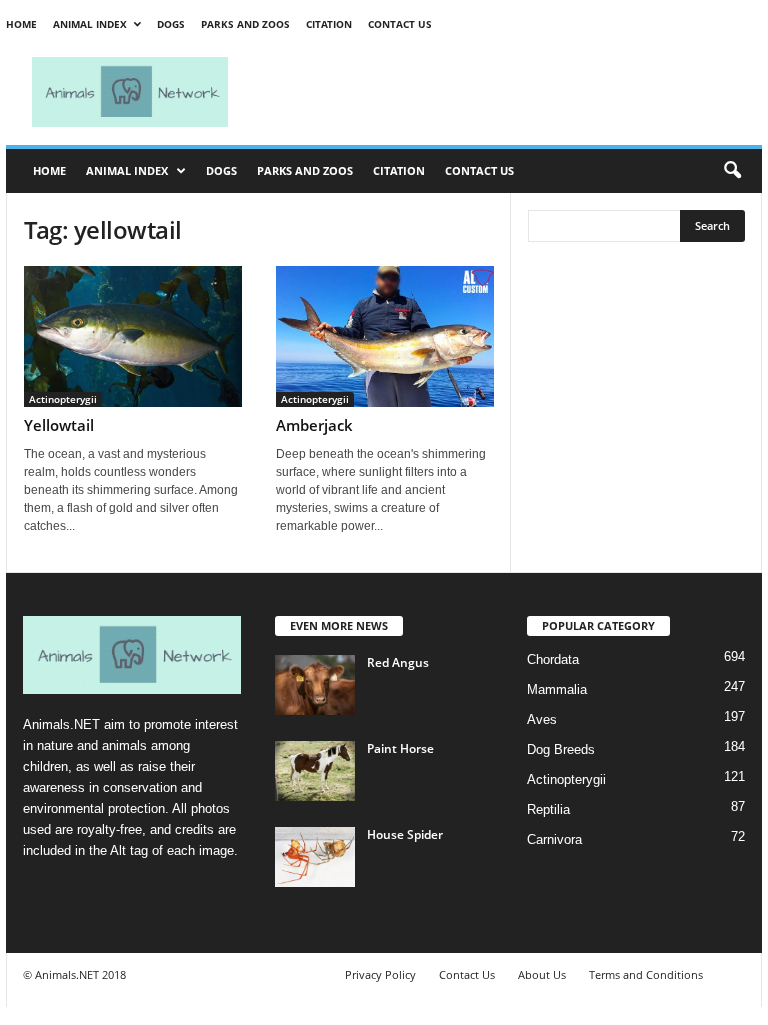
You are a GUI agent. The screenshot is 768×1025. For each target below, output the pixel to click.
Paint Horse (400, 748)
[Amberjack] (385, 336)
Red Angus (398, 662)
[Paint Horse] (315, 771)
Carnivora (554, 839)
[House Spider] (315, 857)
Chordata (553, 659)
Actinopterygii (63, 399)
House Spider (405, 834)
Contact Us (400, 24)
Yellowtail (59, 425)
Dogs (171, 24)
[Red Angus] (315, 685)
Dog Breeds (561, 749)
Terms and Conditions (646, 974)
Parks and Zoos (245, 24)
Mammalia (557, 689)
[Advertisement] (508, 92)
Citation (329, 24)
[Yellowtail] (133, 336)
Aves (542, 719)
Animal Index (90, 24)
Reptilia (548, 809)
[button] (732, 171)
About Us (542, 974)
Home (21, 24)
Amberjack (314, 425)
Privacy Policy (380, 974)
